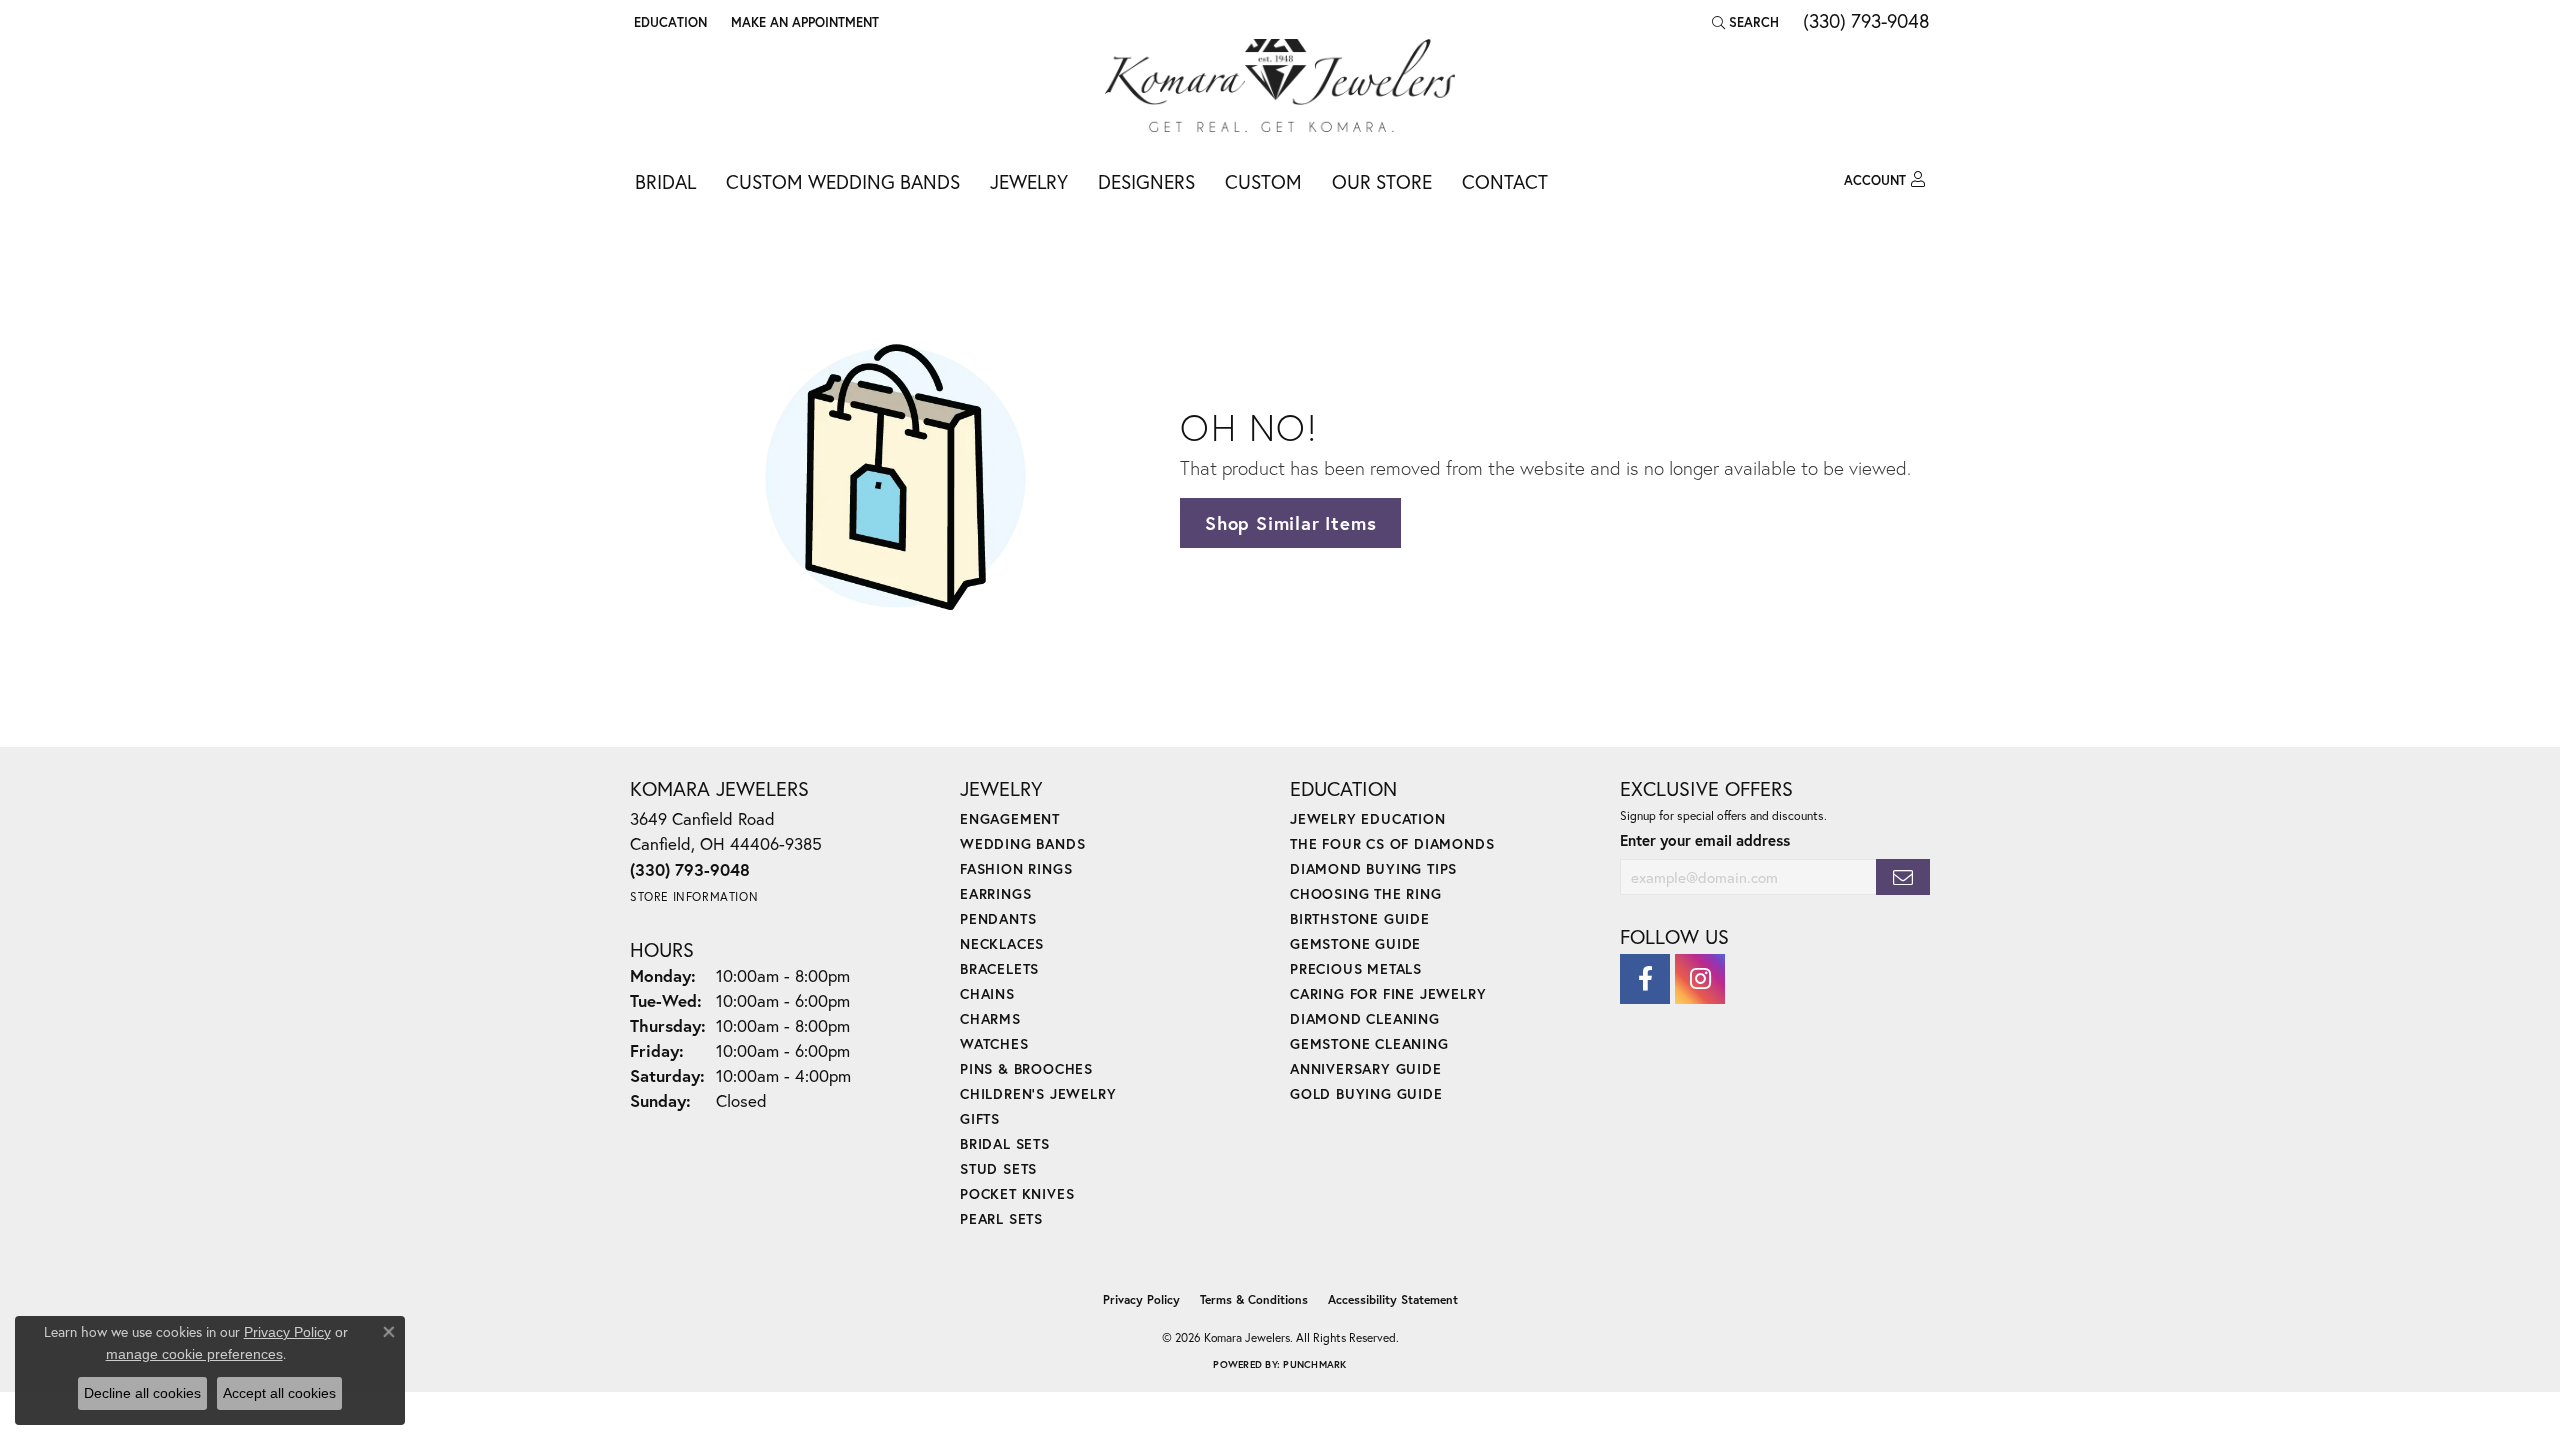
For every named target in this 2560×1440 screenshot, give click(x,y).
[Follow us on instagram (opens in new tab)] (1700, 979)
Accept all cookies (279, 1393)
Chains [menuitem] (987, 993)
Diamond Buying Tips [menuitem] (1373, 868)
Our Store (1382, 181)
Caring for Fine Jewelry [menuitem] (1388, 993)
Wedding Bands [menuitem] (1022, 843)
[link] (803, 22)
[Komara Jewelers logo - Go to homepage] (1280, 85)
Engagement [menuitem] (1010, 818)
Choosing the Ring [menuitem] (1366, 893)
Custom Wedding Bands (843, 181)
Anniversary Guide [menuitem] (1366, 1068)
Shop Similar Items (1290, 523)
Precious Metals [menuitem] (1356, 968)
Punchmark (1314, 1364)
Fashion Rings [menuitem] (1016, 868)
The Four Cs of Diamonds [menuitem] (1392, 843)
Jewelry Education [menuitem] (1368, 818)
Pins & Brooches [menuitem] (1026, 1068)
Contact (1505, 181)
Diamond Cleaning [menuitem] (1365, 1018)
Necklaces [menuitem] (1002, 943)
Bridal (665, 181)
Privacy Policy (1141, 1299)
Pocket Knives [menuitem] (1017, 1193)
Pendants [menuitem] (998, 918)
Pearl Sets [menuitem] (1001, 1218)
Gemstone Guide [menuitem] (1355, 943)
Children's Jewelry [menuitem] (1038, 1093)
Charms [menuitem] (990, 1018)
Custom (1263, 181)
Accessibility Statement (1393, 1299)
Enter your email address (1705, 840)
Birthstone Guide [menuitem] (1360, 918)
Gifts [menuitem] (980, 1118)
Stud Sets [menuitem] (998, 1168)
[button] (668, 22)
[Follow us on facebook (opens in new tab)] (1645, 979)
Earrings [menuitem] (995, 893)
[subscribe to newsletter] (1903, 877)
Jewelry (1029, 181)
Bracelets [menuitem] (999, 968)
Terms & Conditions (1254, 1299)
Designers (1146, 181)
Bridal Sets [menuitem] (1005, 1143)
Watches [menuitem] (994, 1043)
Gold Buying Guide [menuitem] (1366, 1093)
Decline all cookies (142, 1393)
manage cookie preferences (194, 1354)
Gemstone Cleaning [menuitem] (1369, 1043)
